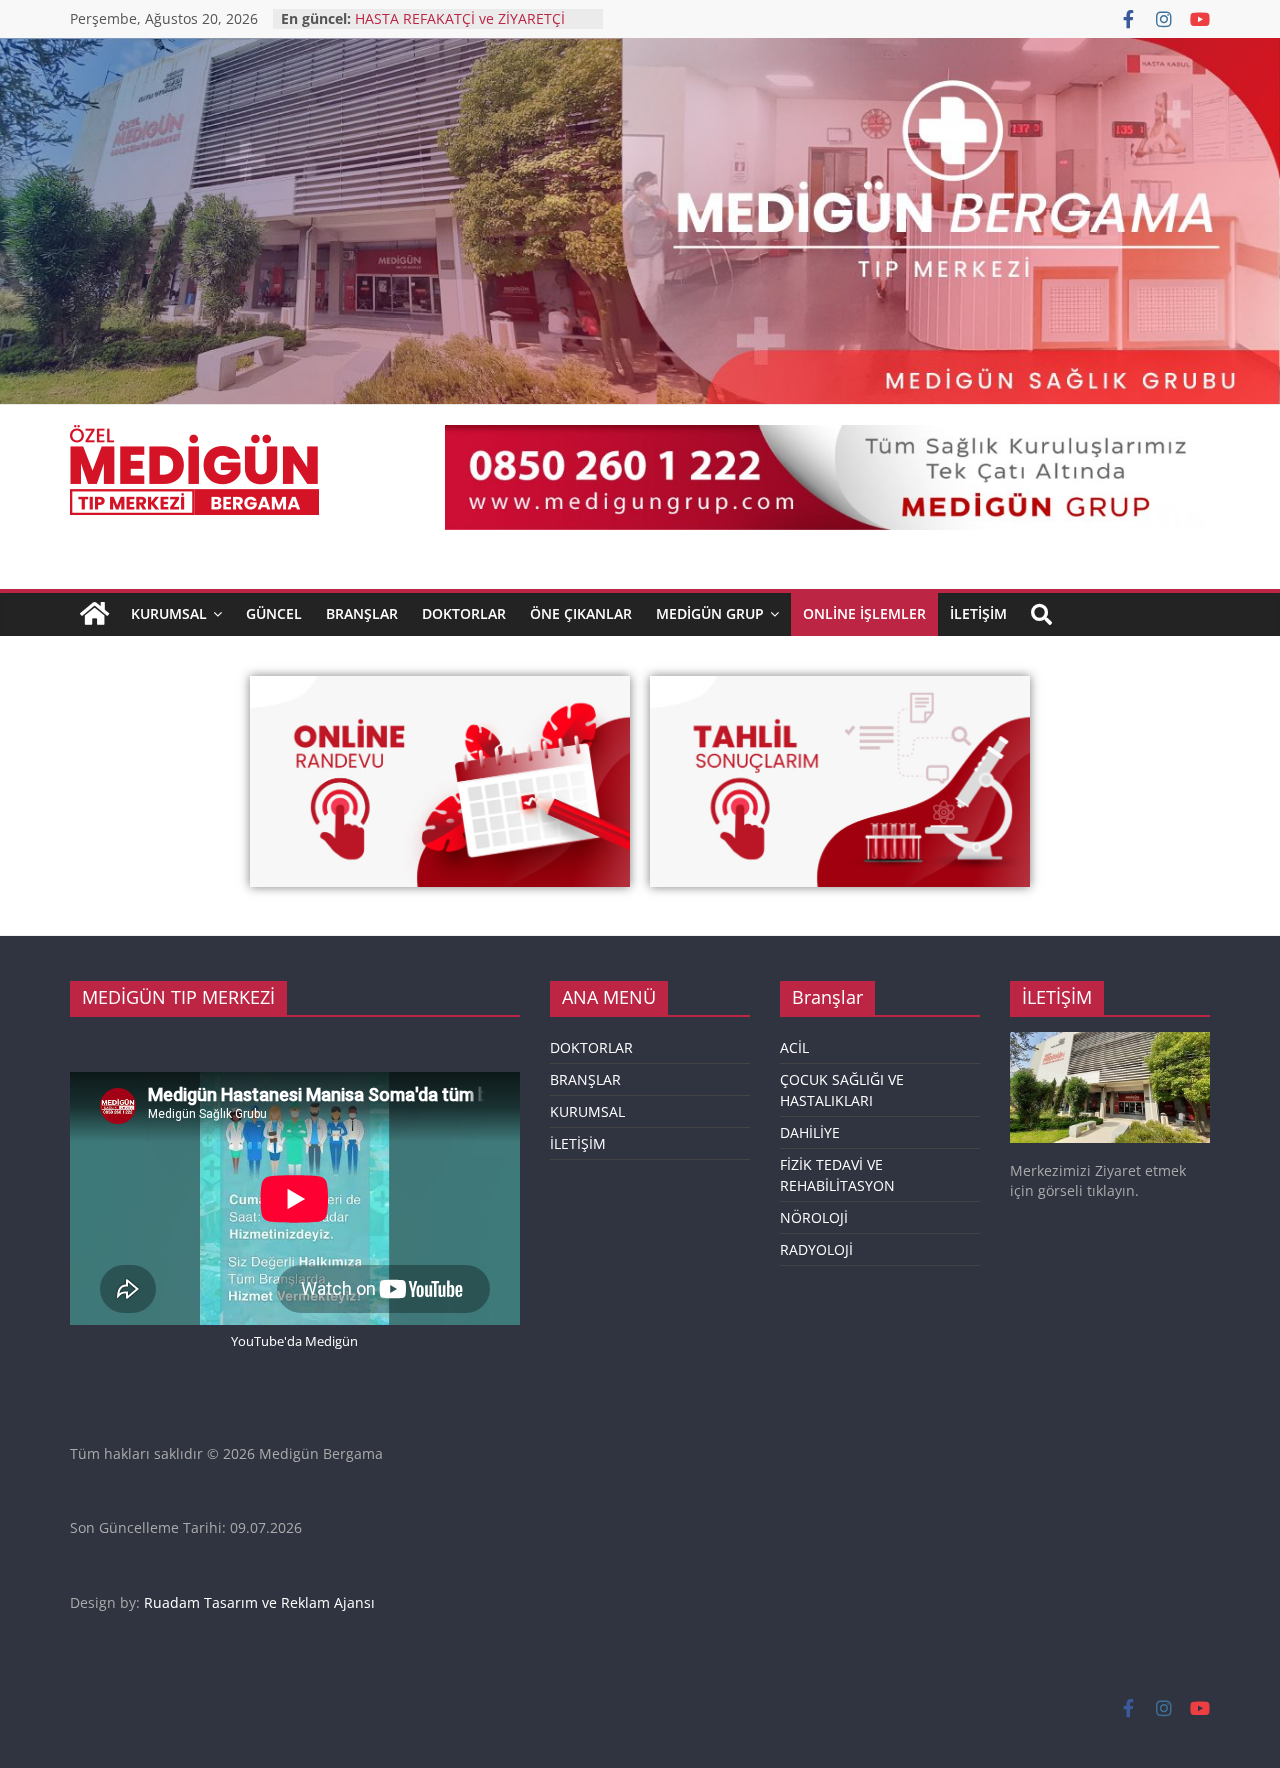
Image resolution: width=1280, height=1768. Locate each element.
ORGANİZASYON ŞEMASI (436, 12)
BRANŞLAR (362, 613)
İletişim (978, 613)
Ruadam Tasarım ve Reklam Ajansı (259, 1602)
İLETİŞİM (578, 1143)
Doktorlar (464, 613)
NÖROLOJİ (814, 1217)
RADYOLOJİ (816, 1249)
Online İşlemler (864, 613)
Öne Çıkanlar (581, 613)
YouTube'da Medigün (294, 1341)
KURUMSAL (169, 613)
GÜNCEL (274, 613)
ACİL (794, 1047)
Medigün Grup (710, 613)
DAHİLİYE (810, 1132)
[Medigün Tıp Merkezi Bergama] (94, 614)
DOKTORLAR (591, 1047)
